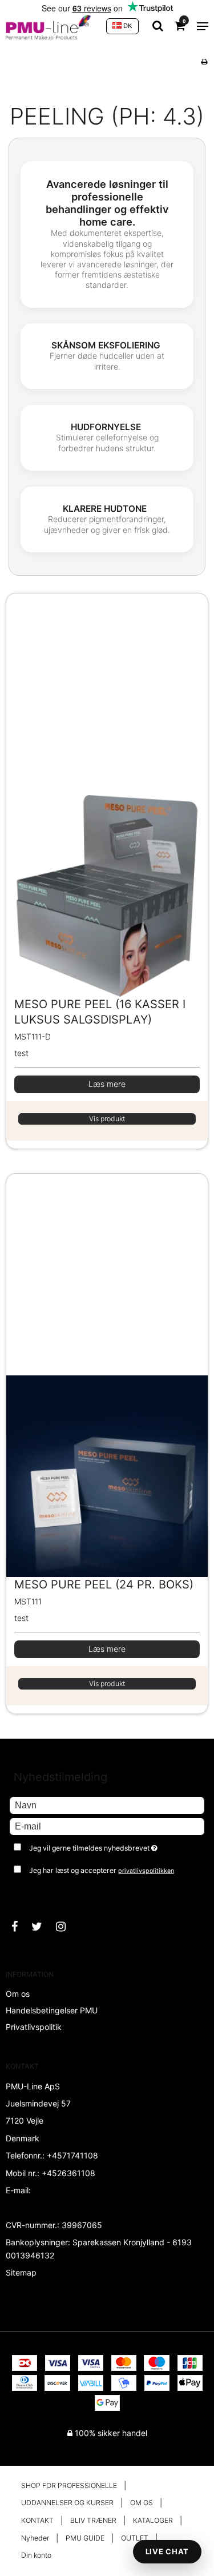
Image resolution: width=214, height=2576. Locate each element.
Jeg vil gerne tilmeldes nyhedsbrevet (103, 1846)
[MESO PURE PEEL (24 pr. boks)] (107, 1375)
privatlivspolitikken (146, 1871)
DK (127, 26)
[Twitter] (43, 1927)
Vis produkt (107, 1119)
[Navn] (107, 1805)
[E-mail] (107, 1826)
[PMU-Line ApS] (50, 26)
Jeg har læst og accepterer (102, 1870)
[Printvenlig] (204, 61)
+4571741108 (72, 2155)
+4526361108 (68, 2173)
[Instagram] (66, 1927)
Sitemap (21, 2272)
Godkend (39, 1893)
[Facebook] (20, 1927)
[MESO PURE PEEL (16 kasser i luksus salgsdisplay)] (107, 795)
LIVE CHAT (167, 2551)
